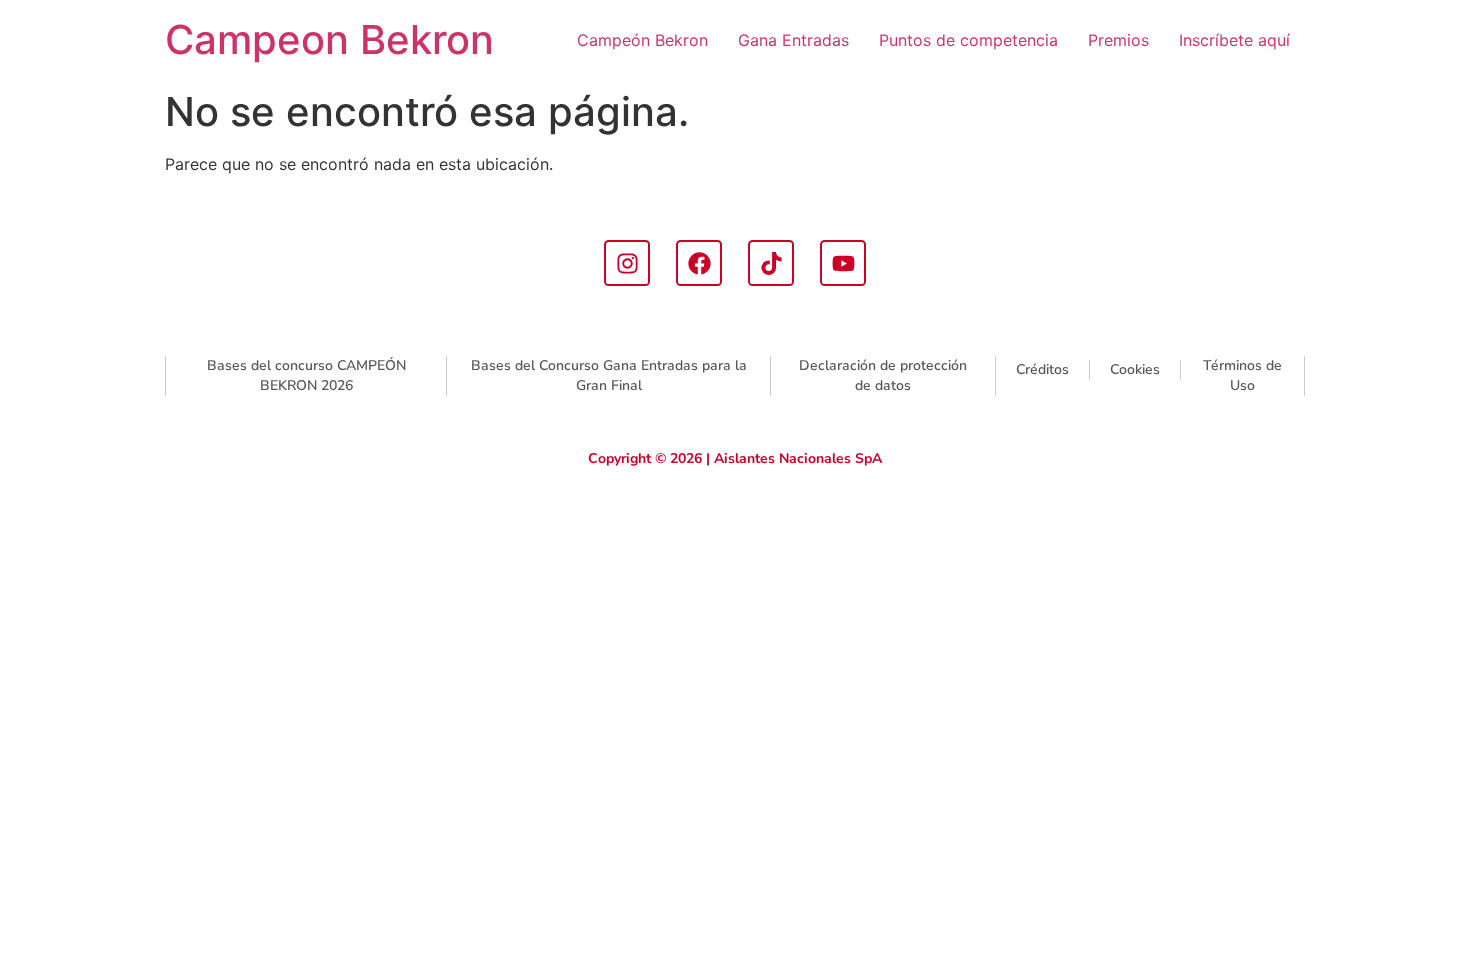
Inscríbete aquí (1234, 40)
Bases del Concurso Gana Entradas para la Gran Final (609, 375)
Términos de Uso (1242, 375)
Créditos (1042, 369)
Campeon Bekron (329, 39)
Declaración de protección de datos (883, 375)
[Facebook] (699, 263)
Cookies (1135, 369)
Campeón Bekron (642, 40)
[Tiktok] (771, 263)
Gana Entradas (793, 40)
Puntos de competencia (968, 40)
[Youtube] (843, 263)
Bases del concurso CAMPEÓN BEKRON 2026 (306, 375)
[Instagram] (627, 263)
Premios (1118, 40)
